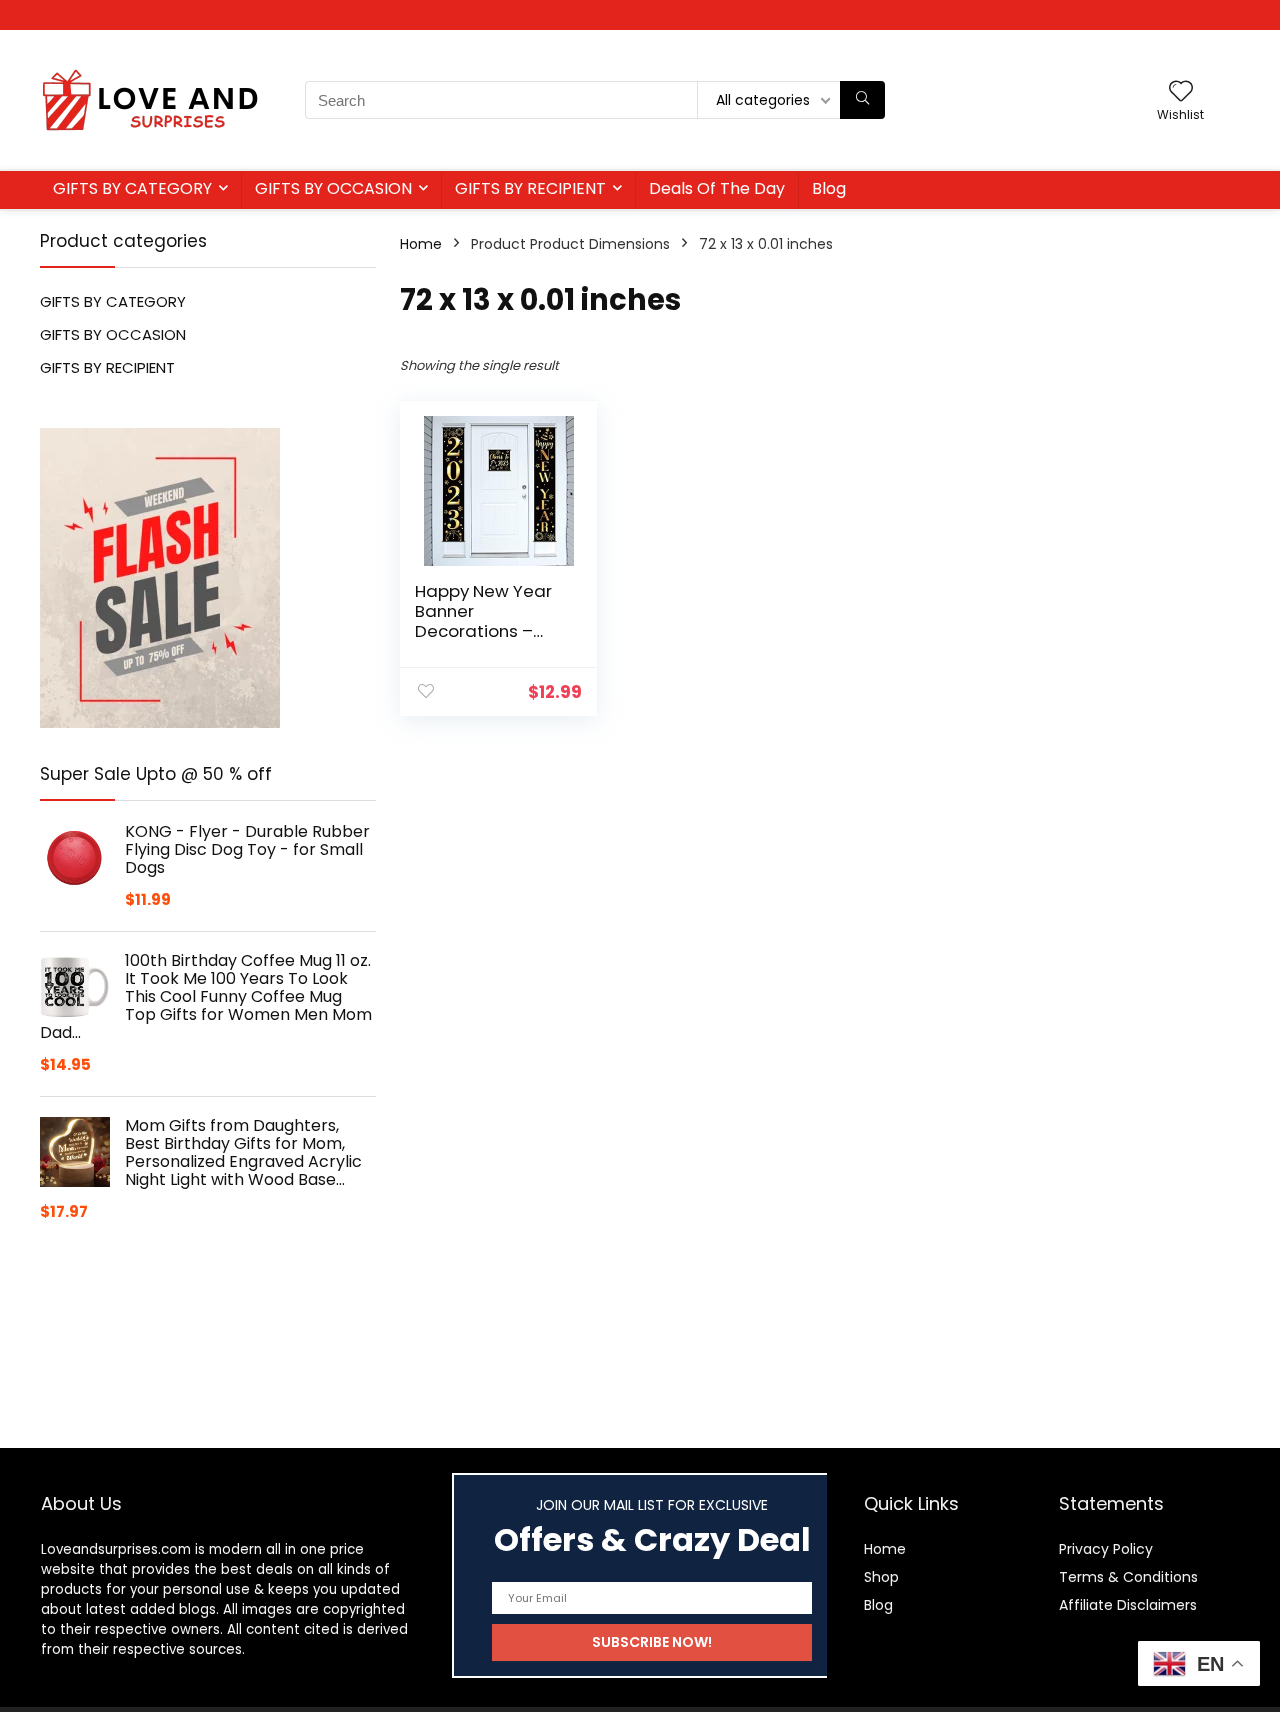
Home (421, 244)
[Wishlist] (1181, 92)
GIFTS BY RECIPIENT (530, 188)
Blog (829, 188)
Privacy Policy (1106, 1549)
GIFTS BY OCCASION (333, 188)
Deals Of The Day (717, 188)
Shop (881, 1577)
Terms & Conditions (1128, 1577)
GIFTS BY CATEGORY (132, 188)
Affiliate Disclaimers (1128, 1605)
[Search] (862, 100)
